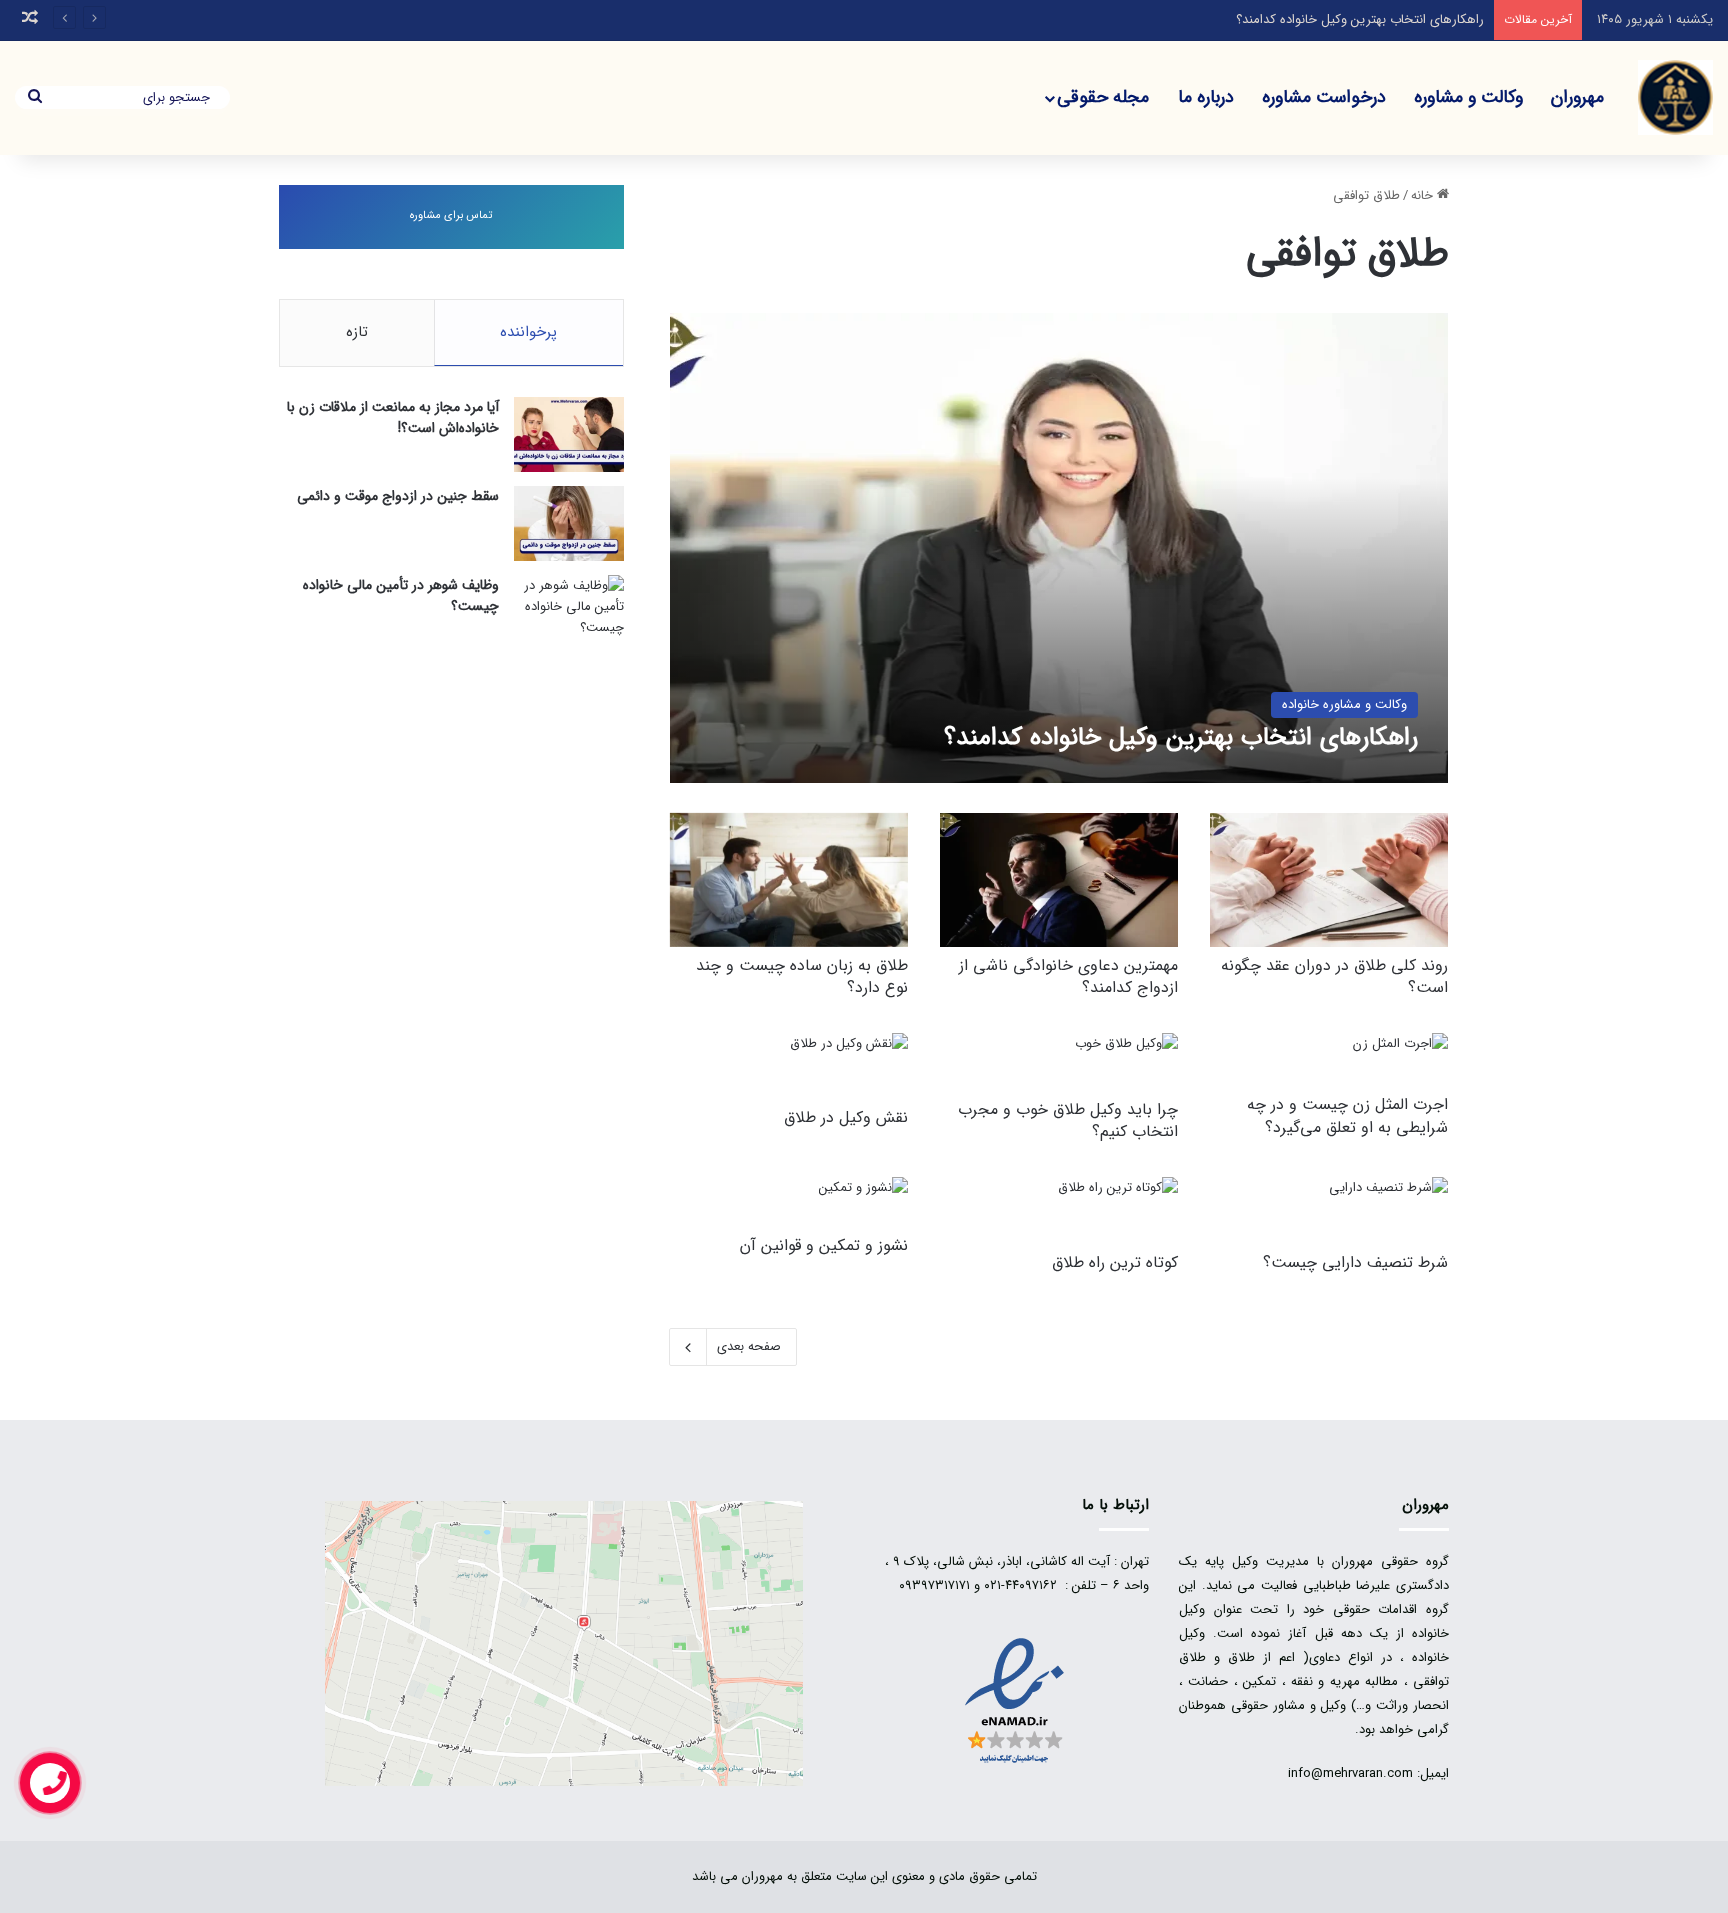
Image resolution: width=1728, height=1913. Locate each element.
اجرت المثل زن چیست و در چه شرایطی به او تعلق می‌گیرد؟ (1347, 1115)
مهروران (1577, 97)
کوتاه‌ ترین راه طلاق (1115, 1262)
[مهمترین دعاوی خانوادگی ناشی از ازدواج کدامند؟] (1059, 880)
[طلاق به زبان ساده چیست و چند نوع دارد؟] (789, 880)
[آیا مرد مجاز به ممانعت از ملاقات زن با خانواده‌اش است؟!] (569, 434)
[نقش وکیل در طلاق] (849, 1066)
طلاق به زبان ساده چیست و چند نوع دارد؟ (802, 976)
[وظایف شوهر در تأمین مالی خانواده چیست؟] (569, 612)
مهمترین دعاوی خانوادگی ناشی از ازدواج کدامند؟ (1068, 976)
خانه (1424, 195)
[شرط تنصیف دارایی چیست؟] (1388, 1210)
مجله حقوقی (1103, 97)
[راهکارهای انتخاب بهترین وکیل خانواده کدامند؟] (1059, 547)
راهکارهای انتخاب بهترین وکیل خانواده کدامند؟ (1360, 19)
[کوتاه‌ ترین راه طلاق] (1118, 1211)
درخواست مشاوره (1324, 97)
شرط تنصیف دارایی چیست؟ (1355, 1262)
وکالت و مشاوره (1468, 97)
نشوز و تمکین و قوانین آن (824, 1245)
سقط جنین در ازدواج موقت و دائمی (398, 496)
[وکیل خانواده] (1675, 97)
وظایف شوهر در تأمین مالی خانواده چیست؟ (401, 595)
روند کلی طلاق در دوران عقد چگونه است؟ (1334, 976)
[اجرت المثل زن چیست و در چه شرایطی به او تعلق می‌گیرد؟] (1400, 1060)
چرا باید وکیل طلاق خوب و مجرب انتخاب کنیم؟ (1068, 1120)
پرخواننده (528, 332)
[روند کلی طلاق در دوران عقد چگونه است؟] (1329, 880)
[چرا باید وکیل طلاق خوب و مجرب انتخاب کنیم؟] (1126, 1062)
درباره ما (1206, 97)
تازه (357, 332)
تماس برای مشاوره (451, 215)
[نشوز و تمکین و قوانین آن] (863, 1202)
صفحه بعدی (749, 1346)
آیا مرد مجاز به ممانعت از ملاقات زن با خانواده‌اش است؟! (393, 417)
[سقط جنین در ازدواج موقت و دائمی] (569, 523)
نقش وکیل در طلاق (846, 1117)
